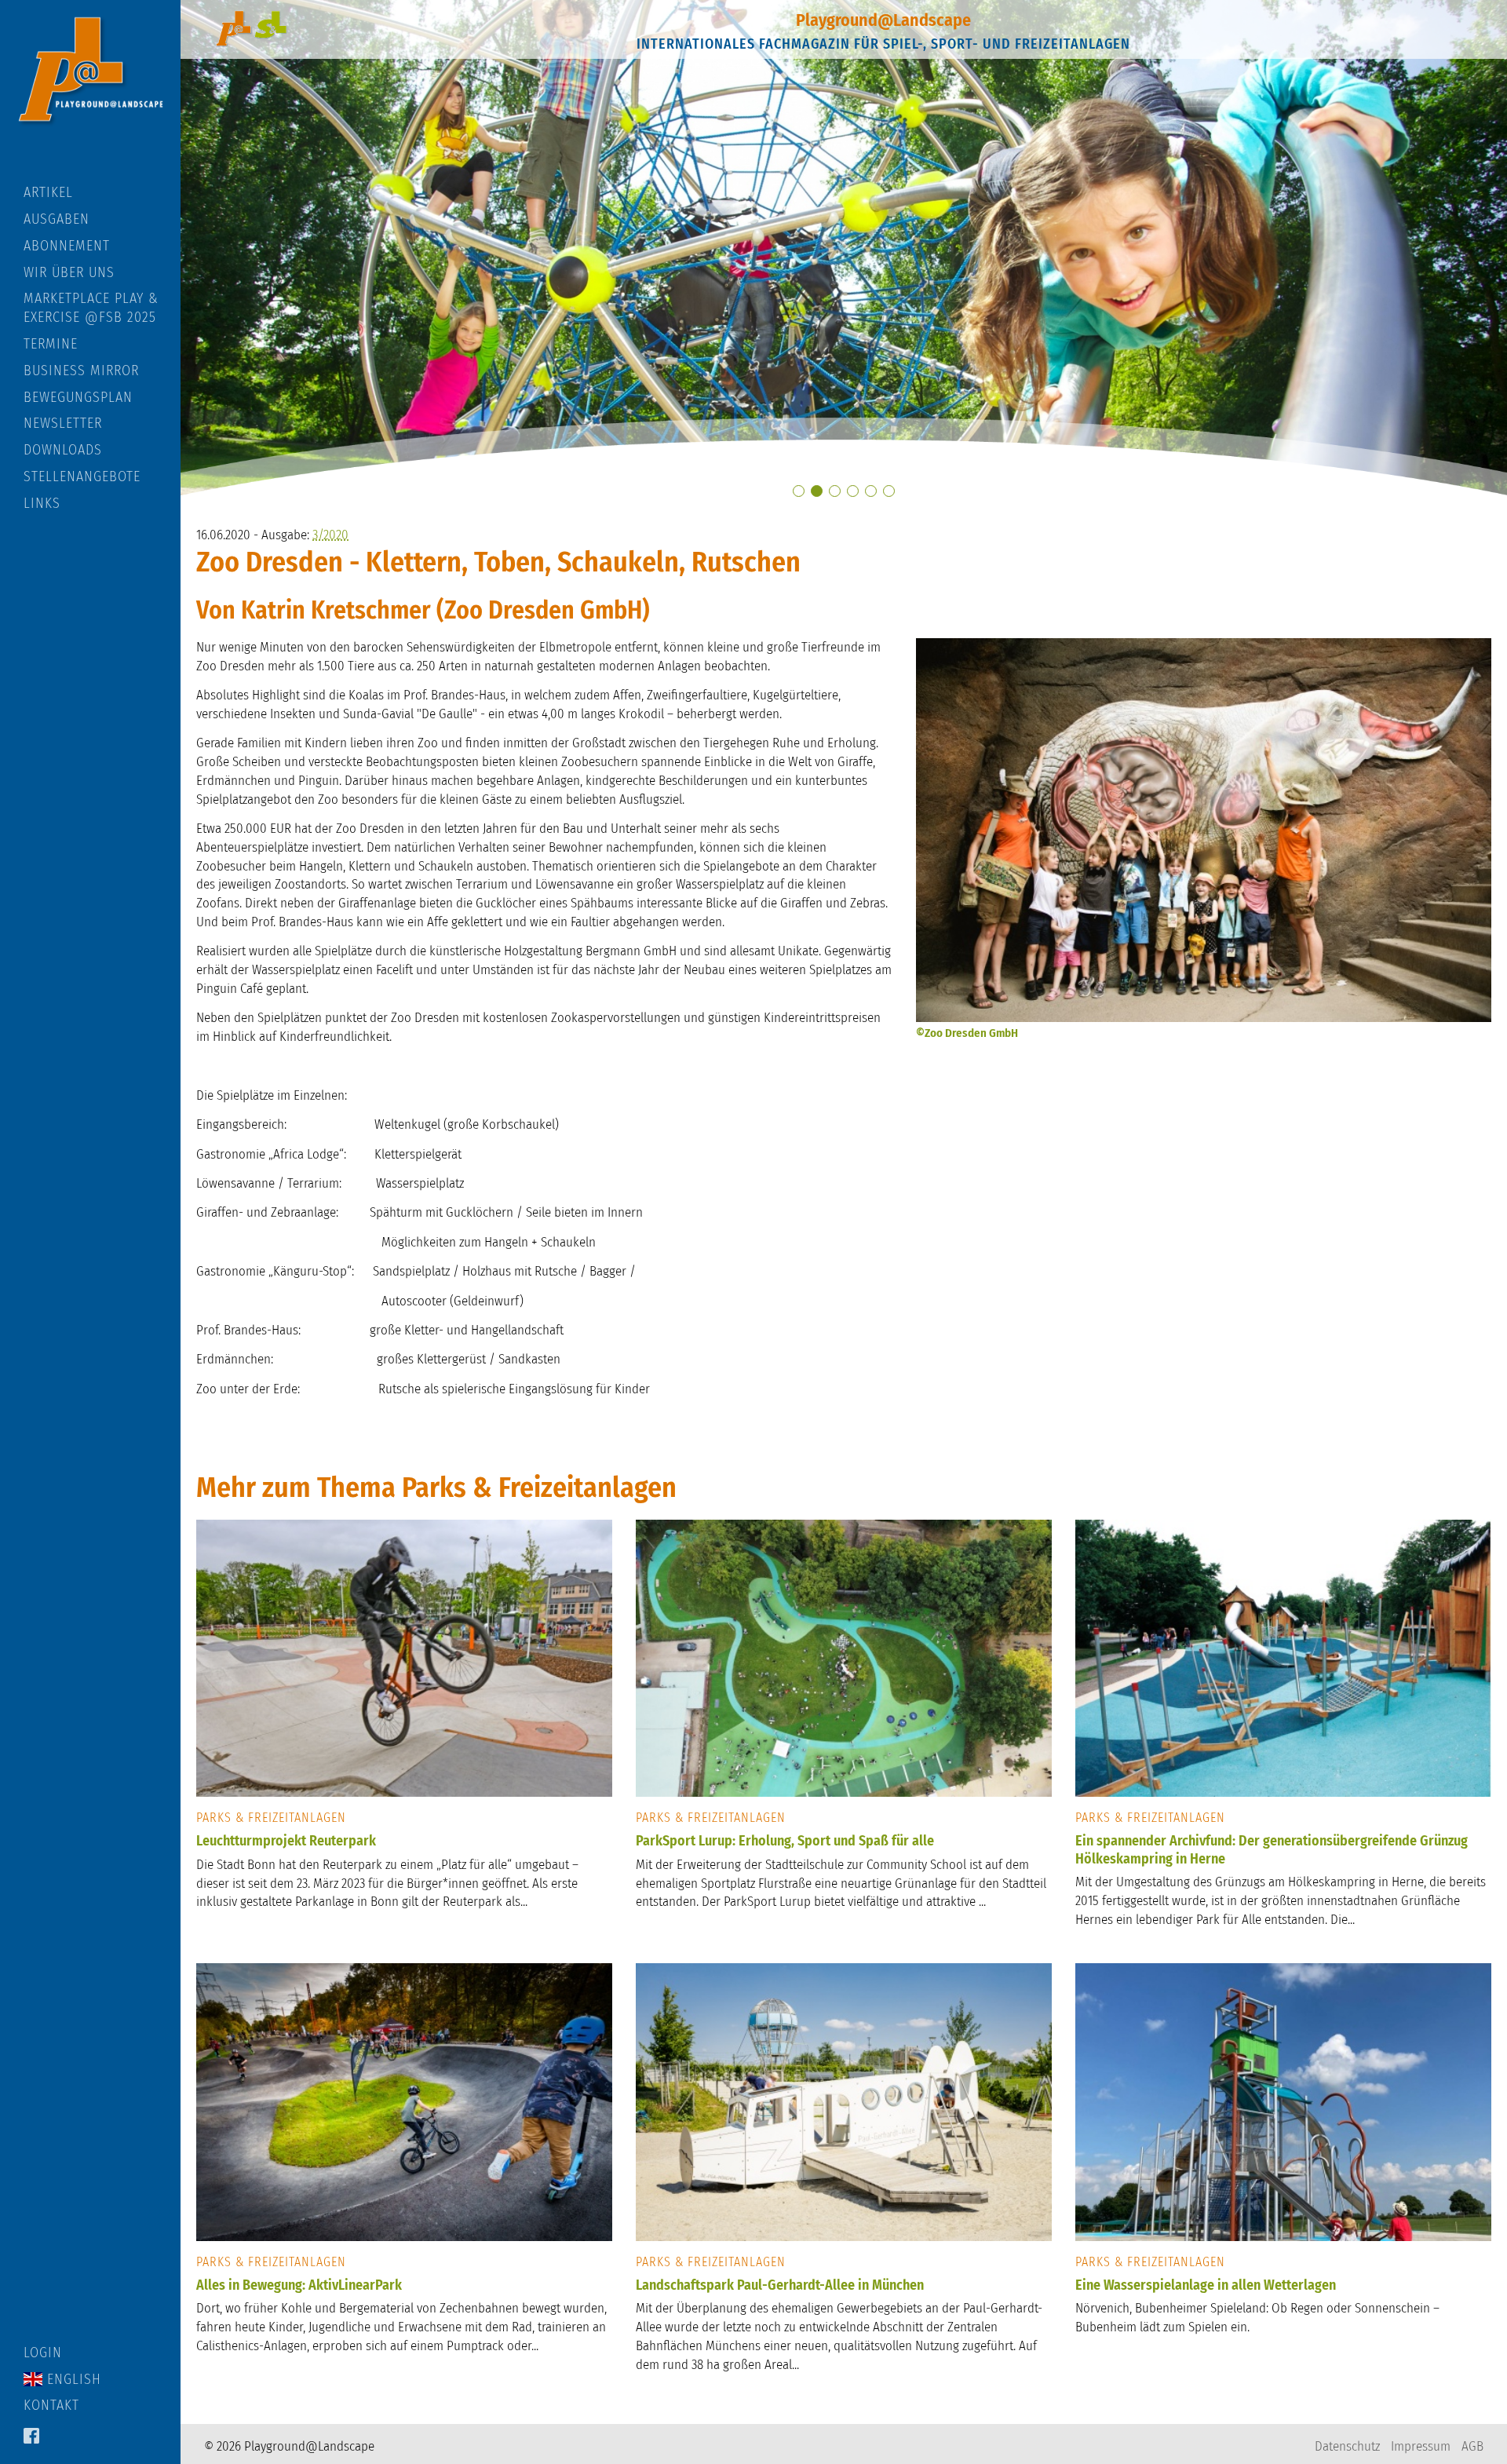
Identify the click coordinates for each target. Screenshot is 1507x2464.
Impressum (1421, 2446)
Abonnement (67, 246)
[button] (799, 491)
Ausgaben (57, 219)
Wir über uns (69, 272)
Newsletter (63, 423)
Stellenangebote (82, 476)
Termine (51, 344)
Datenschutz (1347, 2446)
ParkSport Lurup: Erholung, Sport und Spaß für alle (785, 1841)
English (72, 2379)
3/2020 (330, 535)
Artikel (48, 192)
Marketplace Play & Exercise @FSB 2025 (91, 308)
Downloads (63, 450)
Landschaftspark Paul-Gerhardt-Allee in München (780, 2285)
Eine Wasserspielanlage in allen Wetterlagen (1206, 2285)
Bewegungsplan (78, 397)
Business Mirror (81, 371)
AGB (1472, 2446)
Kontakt (51, 2405)
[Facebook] (31, 2437)
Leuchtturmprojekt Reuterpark (286, 1841)
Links (42, 503)
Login (43, 2353)
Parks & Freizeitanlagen (271, 1818)
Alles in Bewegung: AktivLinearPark (299, 2285)
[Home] (90, 92)
